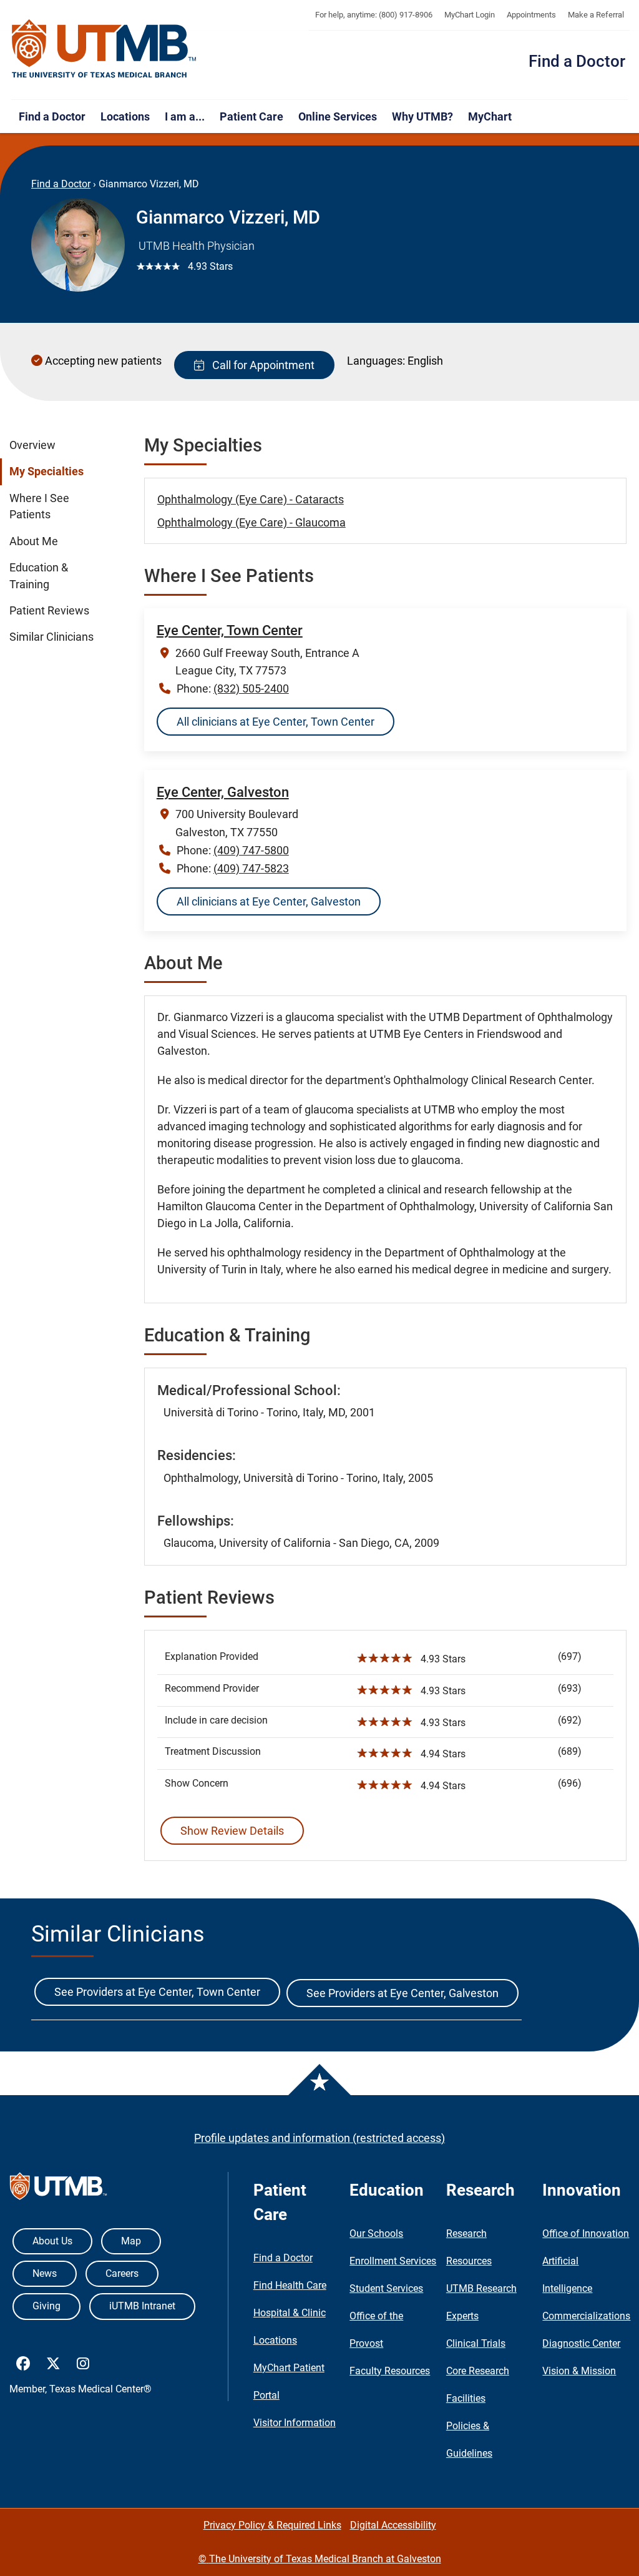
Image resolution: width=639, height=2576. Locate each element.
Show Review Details (232, 1831)
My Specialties (46, 471)
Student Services (386, 2288)
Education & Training (39, 576)
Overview (32, 445)
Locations (125, 116)
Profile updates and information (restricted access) (319, 2138)
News (45, 2273)
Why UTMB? (422, 116)
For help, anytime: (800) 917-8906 (374, 15)
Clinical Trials (476, 2343)
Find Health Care (290, 2285)
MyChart (490, 116)
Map (131, 2241)
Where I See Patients (39, 506)
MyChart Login (470, 15)
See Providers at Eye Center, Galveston (402, 1993)
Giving (46, 2306)
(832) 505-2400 (251, 688)
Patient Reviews (49, 611)
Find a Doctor (577, 61)
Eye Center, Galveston (223, 792)
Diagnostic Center (581, 2343)
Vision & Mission (579, 2371)
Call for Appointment (261, 365)
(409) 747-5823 (251, 868)
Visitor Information (295, 2423)
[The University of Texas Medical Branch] (104, 49)
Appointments (531, 15)
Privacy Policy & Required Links (272, 2525)
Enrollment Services (393, 2261)
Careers (122, 2273)
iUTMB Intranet (142, 2306)
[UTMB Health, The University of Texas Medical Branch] (58, 2189)
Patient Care (251, 116)
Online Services (338, 116)
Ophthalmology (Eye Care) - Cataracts (251, 499)
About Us (52, 2241)
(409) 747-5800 (251, 850)
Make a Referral (596, 15)
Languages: (376, 361)
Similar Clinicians (51, 637)
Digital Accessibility (393, 2525)
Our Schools (376, 2233)
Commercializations (586, 2316)
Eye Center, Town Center (230, 630)
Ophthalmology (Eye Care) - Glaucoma (251, 522)
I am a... (185, 116)
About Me (34, 541)
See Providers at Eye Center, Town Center (157, 1992)
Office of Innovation (586, 2233)
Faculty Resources (390, 2371)
